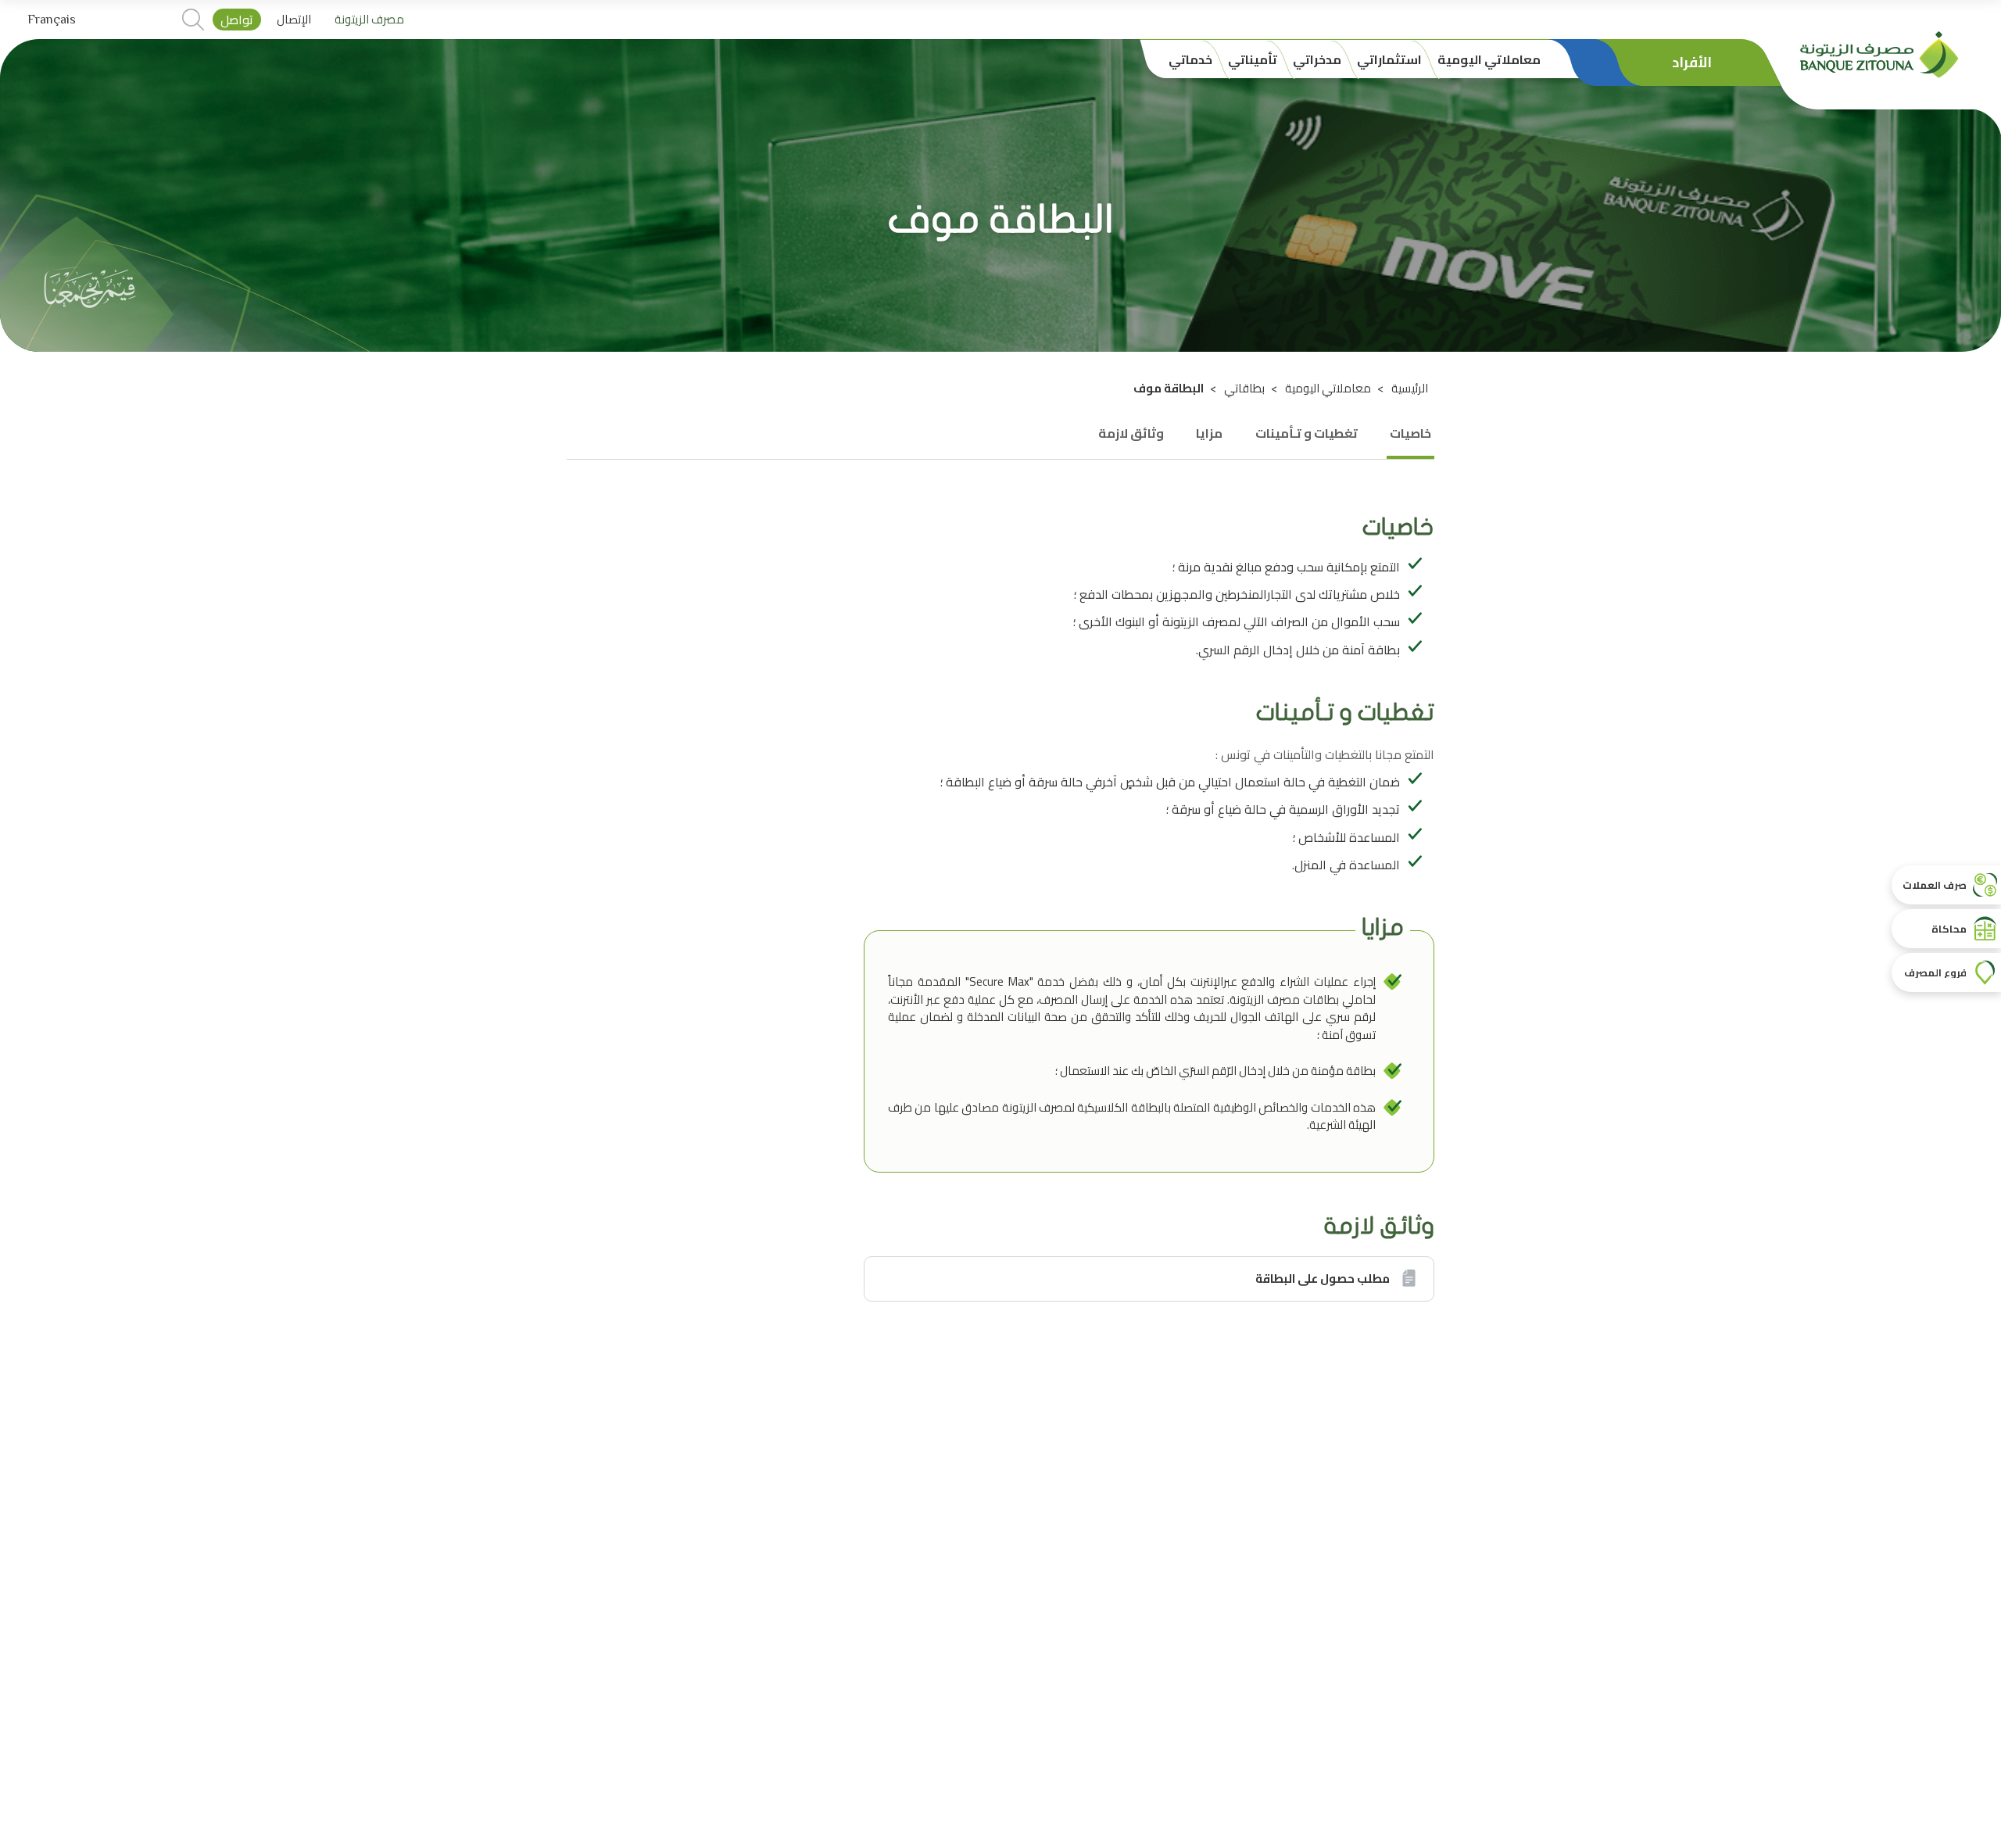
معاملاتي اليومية (1328, 388)
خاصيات (1410, 433)
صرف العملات (1935, 885)
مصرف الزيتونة (369, 20)
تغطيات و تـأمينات (1307, 433)
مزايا (1209, 433)
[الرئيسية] (1879, 53)
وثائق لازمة (1131, 433)
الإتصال (294, 20)
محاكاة (1949, 929)
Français (52, 20)
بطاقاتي (1244, 388)
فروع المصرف (1935, 972)
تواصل (237, 20)
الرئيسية (1410, 388)
